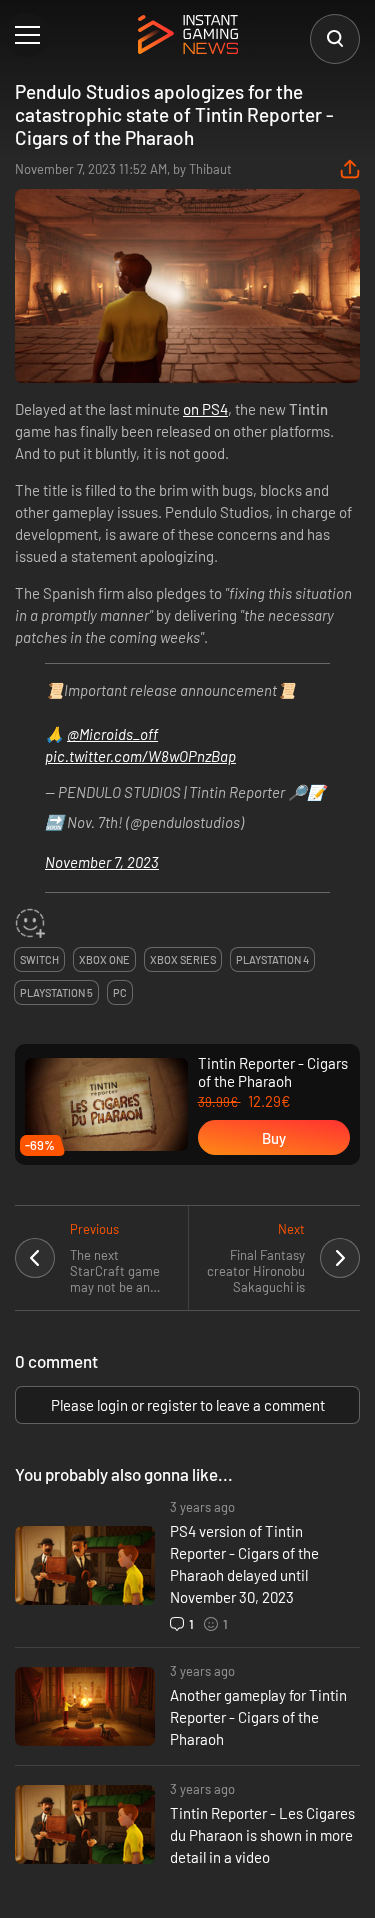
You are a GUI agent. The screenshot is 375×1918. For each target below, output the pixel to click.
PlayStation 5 (56, 992)
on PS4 (205, 409)
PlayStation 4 (272, 959)
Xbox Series (183, 959)
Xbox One (104, 959)
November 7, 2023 (102, 862)
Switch (39, 959)
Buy (274, 1138)
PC (120, 992)
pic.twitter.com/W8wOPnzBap (140, 756)
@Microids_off (112, 734)
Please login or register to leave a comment (188, 1405)
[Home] (188, 36)
